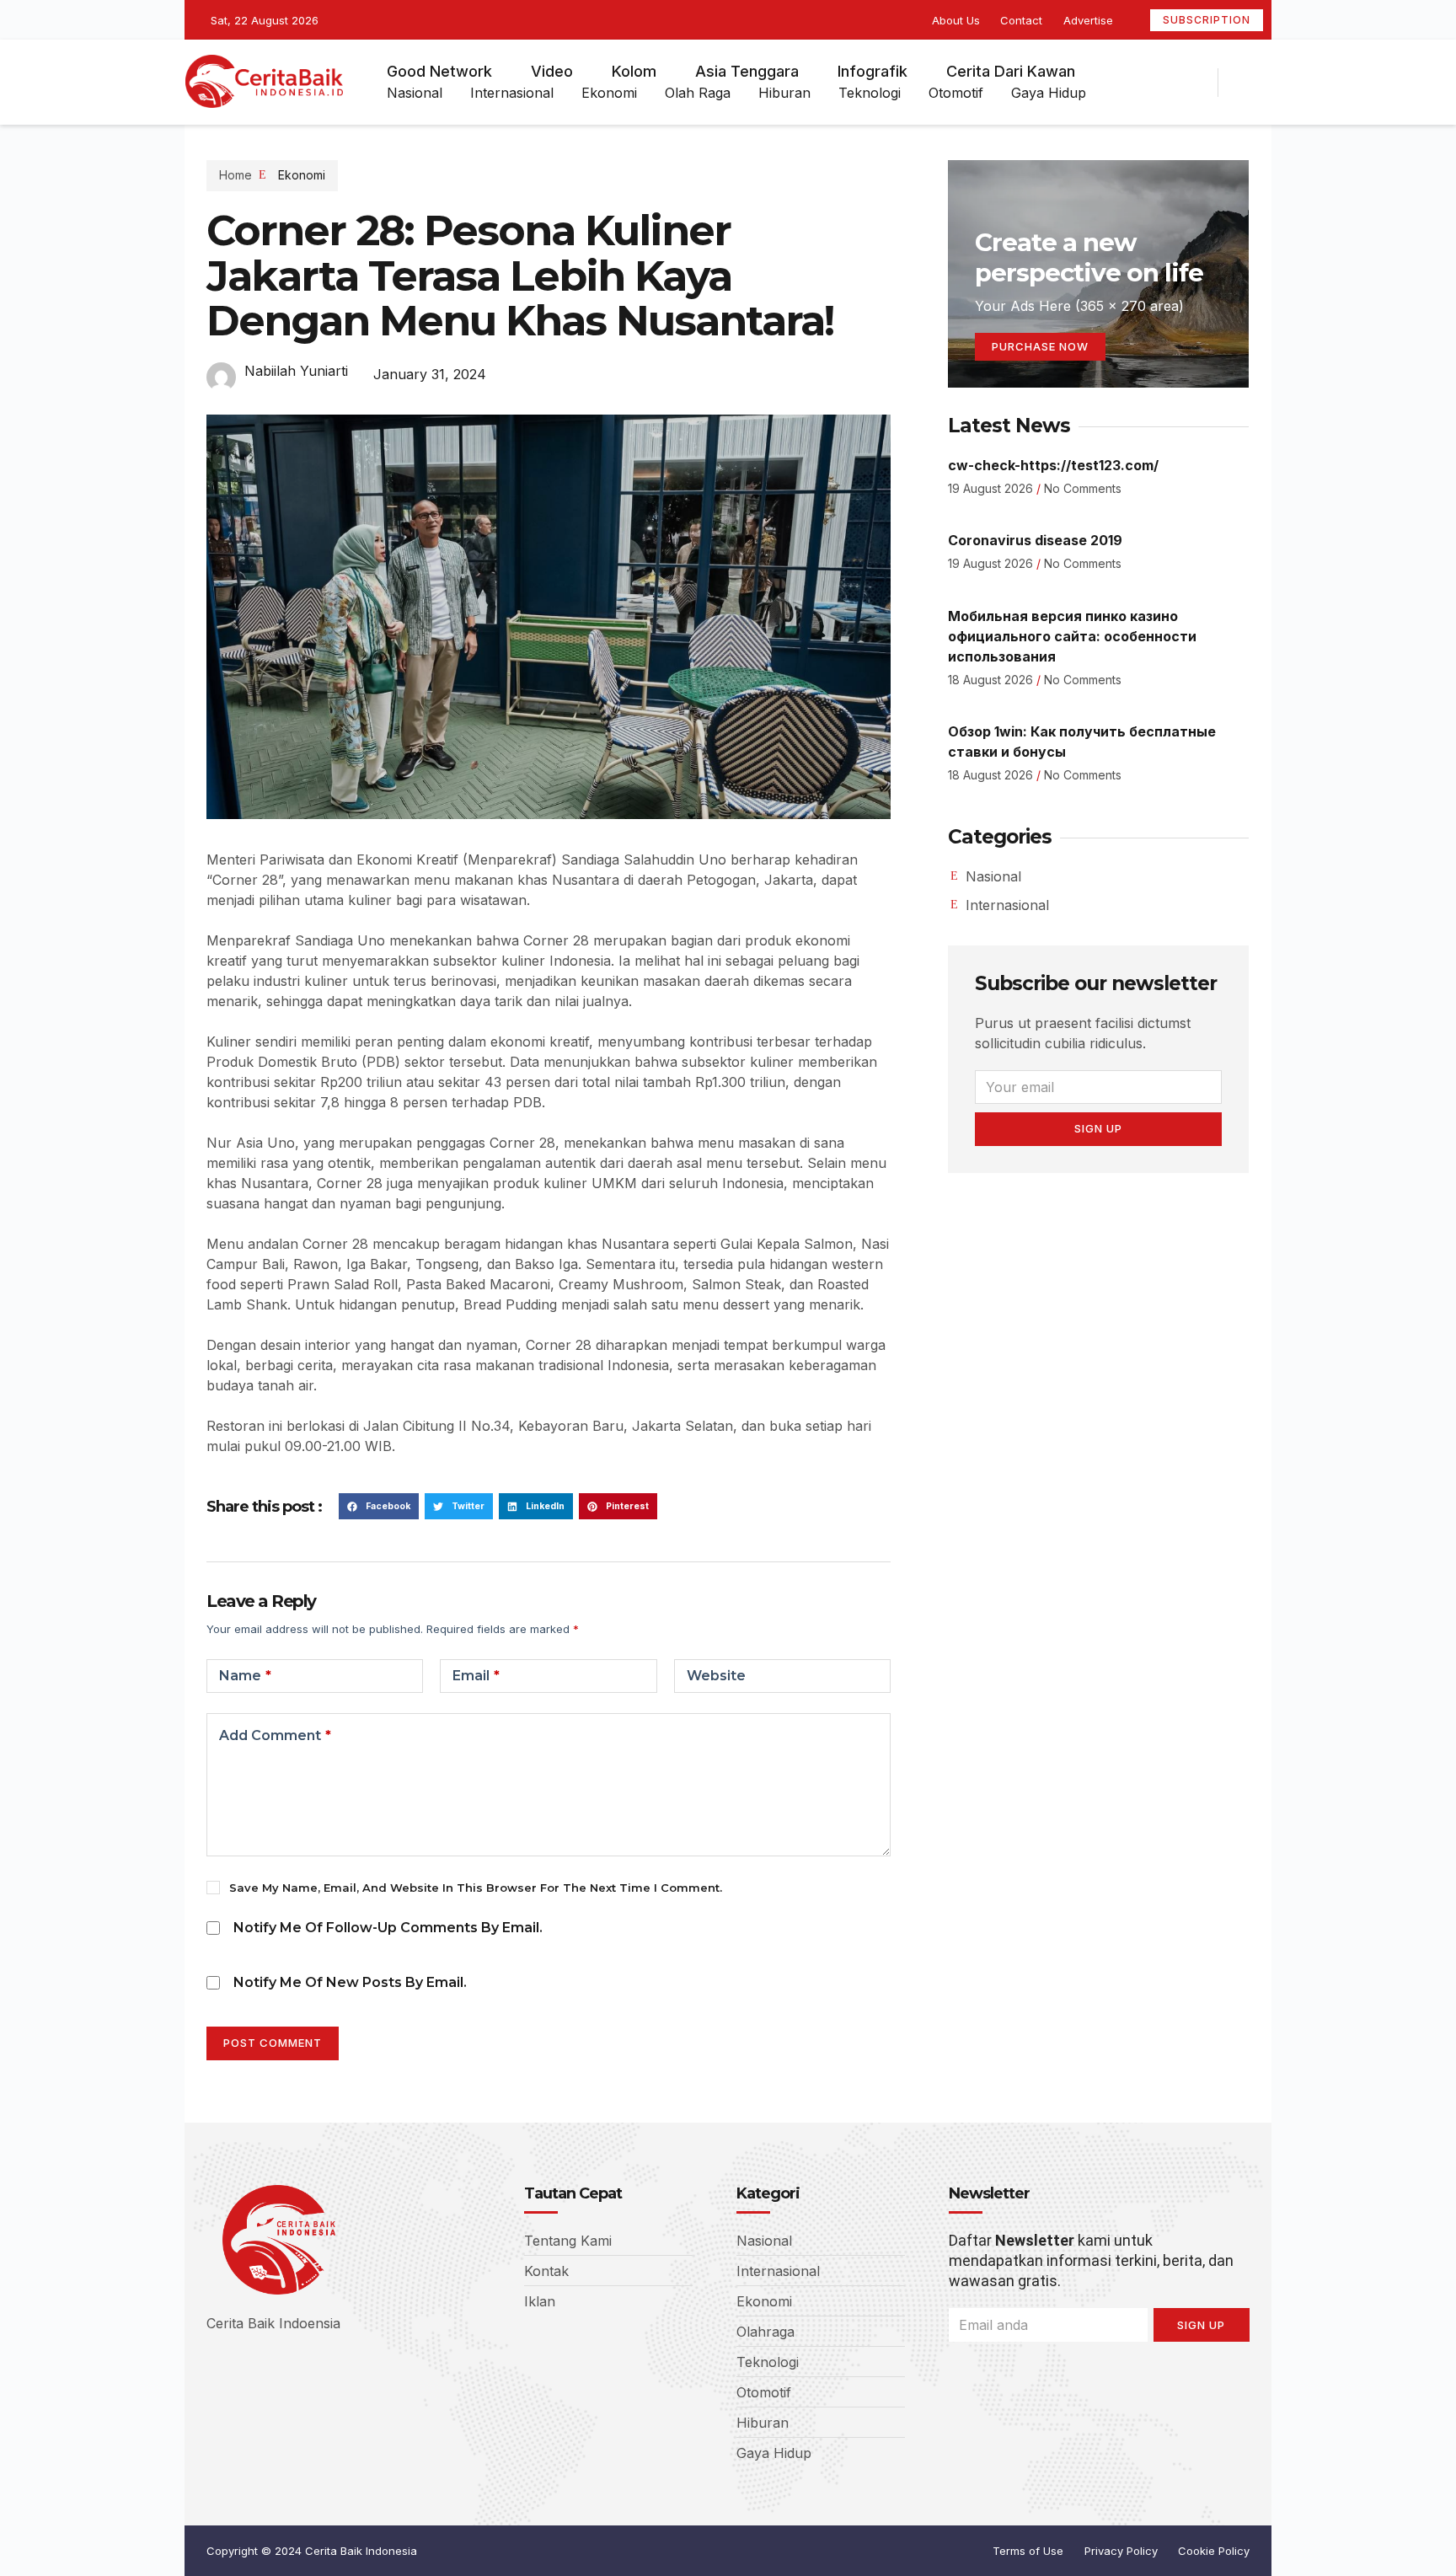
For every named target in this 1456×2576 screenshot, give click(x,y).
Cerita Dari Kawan (1011, 71)
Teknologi (870, 93)
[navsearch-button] (1252, 83)
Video (552, 71)
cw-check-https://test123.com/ (1053, 465)
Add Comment (275, 1735)
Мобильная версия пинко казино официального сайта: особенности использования (1072, 636)
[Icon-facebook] (1114, 83)
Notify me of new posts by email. (350, 1982)
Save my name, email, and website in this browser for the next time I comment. (476, 1888)
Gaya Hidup (1049, 93)
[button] (379, 1507)
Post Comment (273, 2043)
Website (716, 1676)
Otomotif (956, 93)
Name (245, 1676)
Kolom (634, 71)
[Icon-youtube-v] (1202, 83)
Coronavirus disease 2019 (1035, 540)
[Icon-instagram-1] (1173, 83)
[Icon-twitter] (1143, 83)
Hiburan (784, 93)
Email (476, 1676)
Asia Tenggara (747, 71)
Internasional (512, 93)
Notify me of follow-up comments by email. (388, 1928)
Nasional (415, 93)
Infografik (873, 71)
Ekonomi (609, 93)
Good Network (439, 71)
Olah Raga (698, 93)
